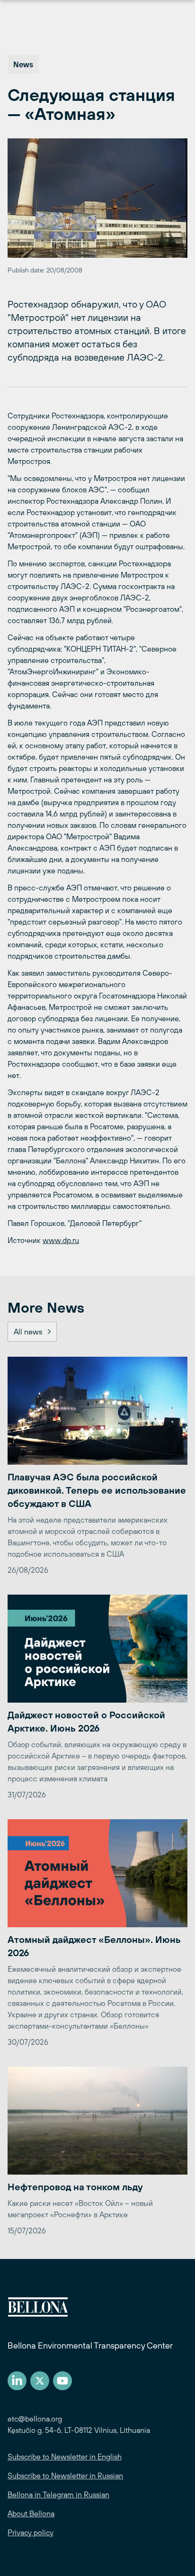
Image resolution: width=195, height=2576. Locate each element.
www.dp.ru (61, 1240)
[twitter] (40, 2381)
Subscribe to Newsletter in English (65, 2457)
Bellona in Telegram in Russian (58, 2494)
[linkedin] (17, 2381)
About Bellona (31, 2513)
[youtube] (62, 2381)
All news (28, 1332)
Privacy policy (31, 2532)
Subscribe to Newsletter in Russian (65, 2476)
